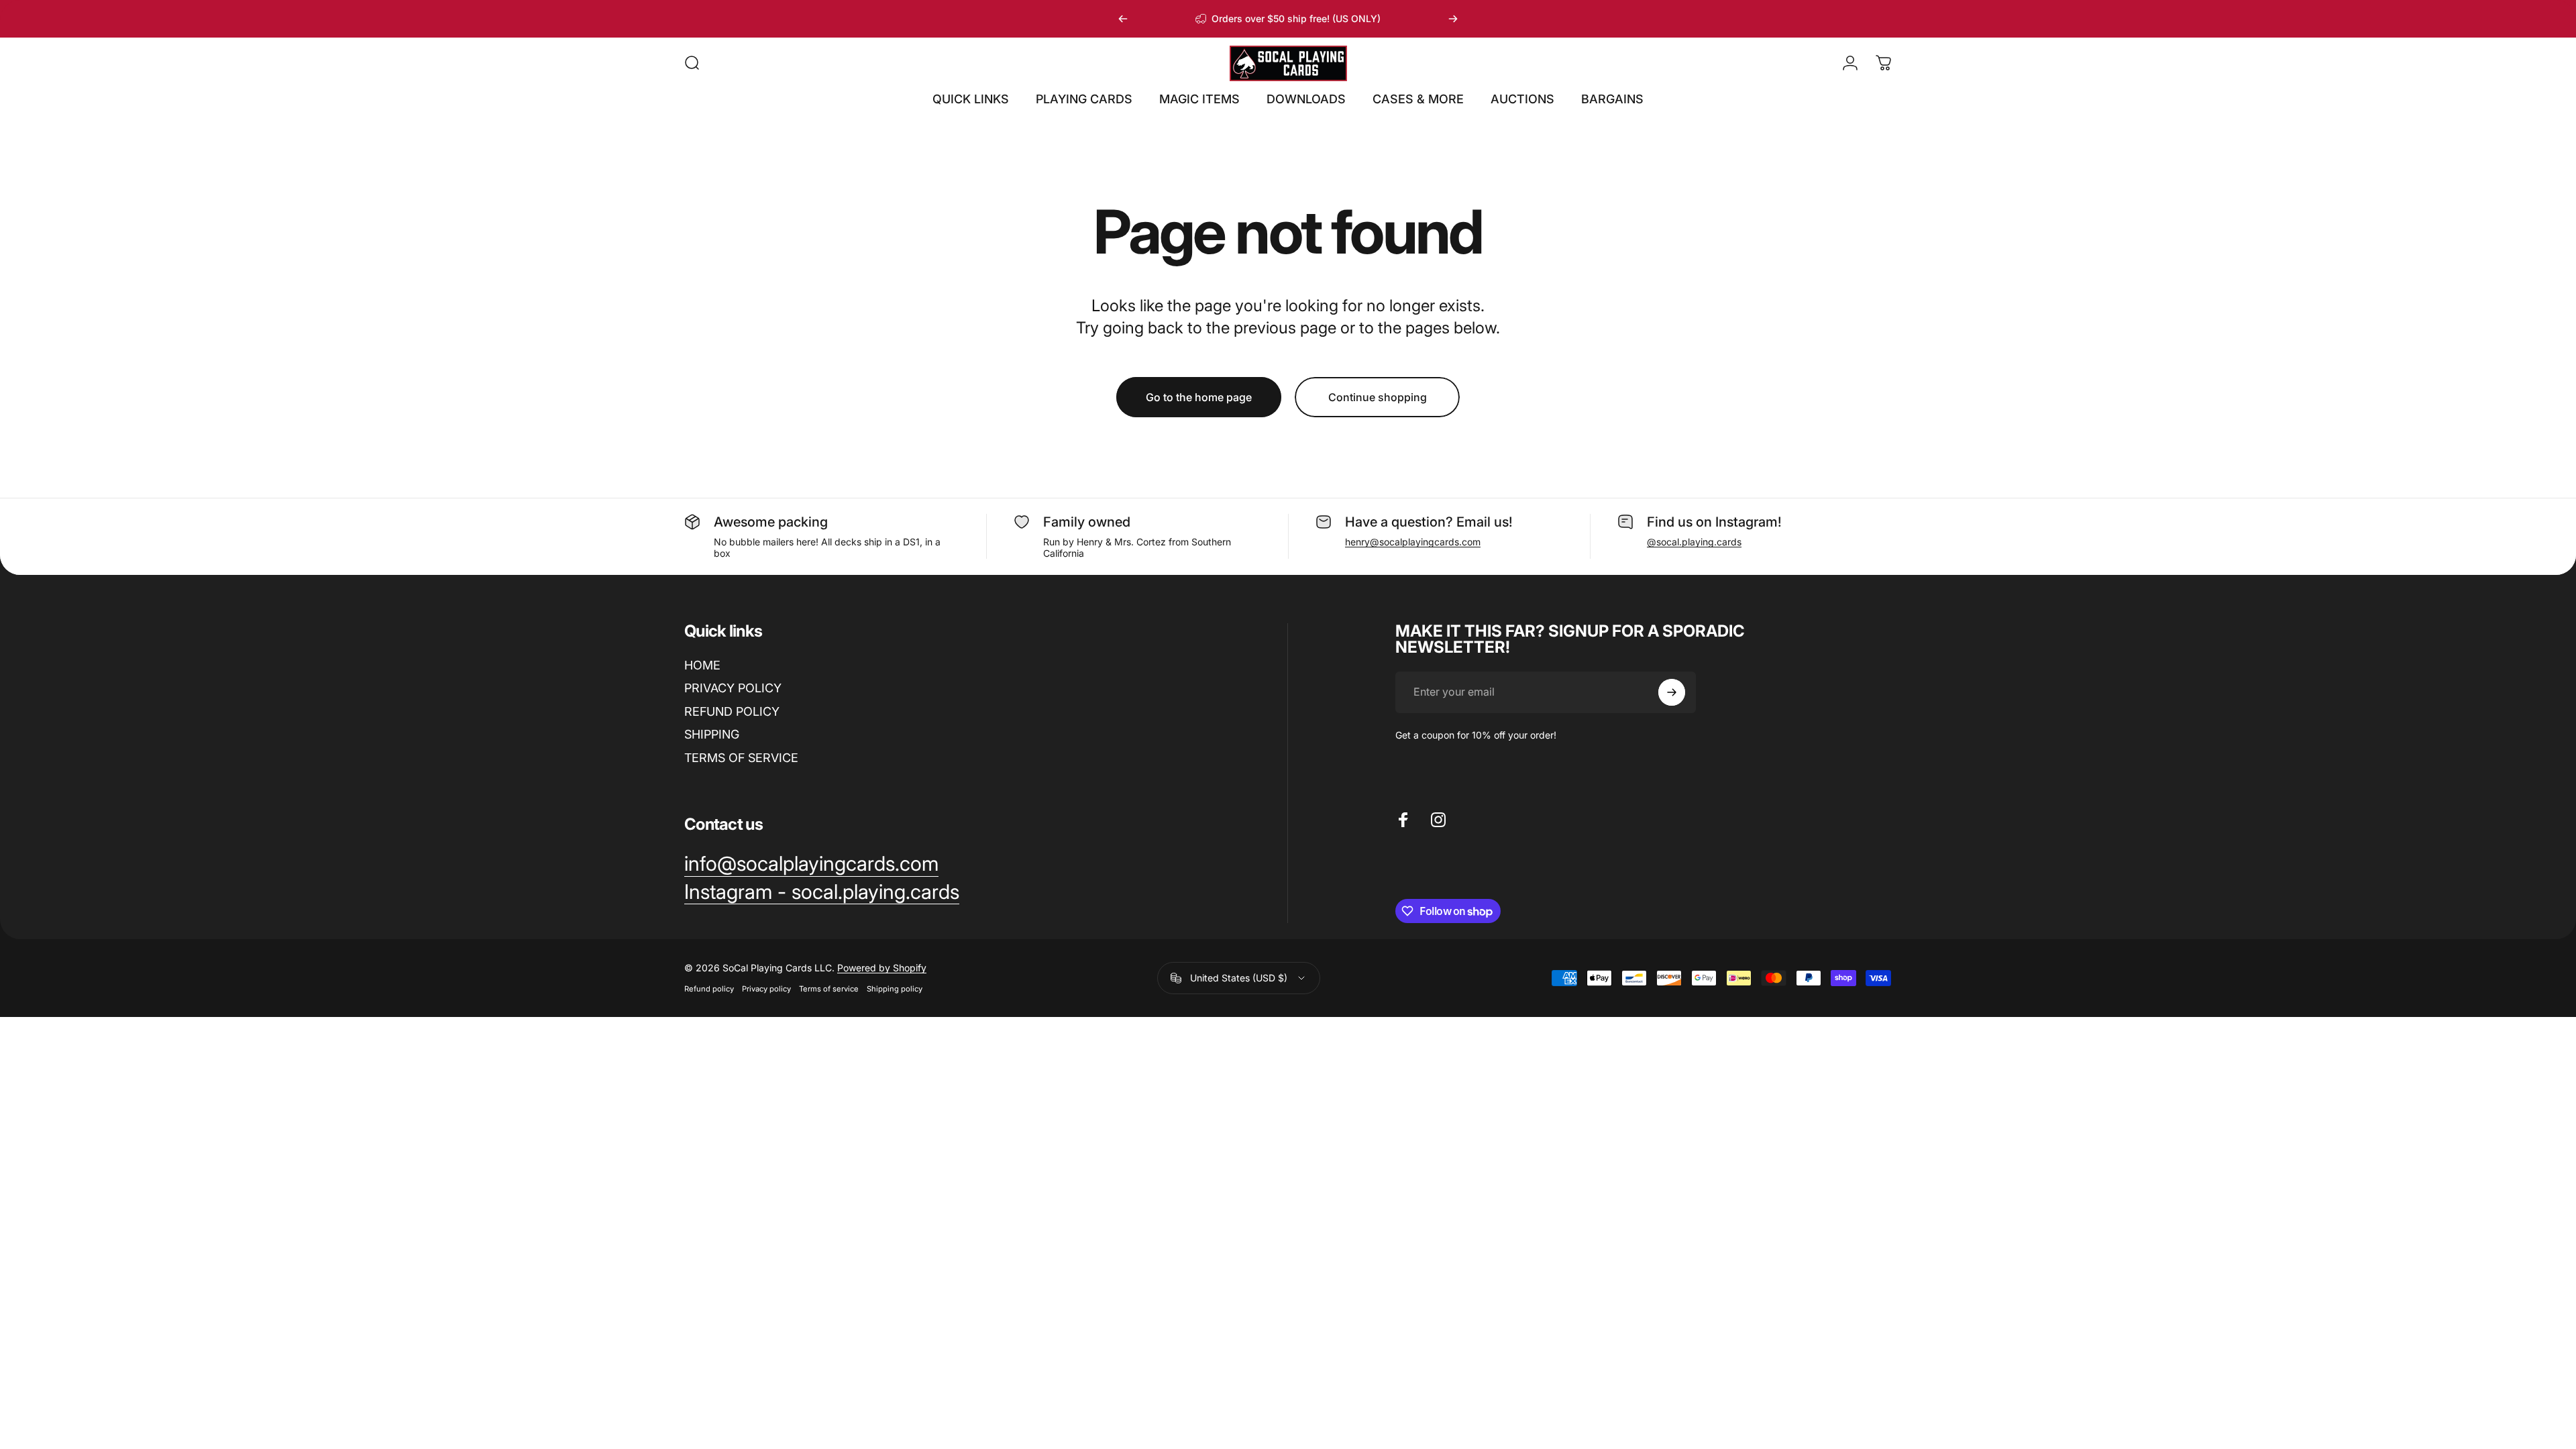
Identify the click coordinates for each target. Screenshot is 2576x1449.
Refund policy (709, 989)
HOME (702, 665)
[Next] (1453, 19)
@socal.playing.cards (1694, 542)
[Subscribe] (1672, 692)
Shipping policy (895, 989)
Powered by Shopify (882, 968)
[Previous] (1123, 19)
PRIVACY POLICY (733, 688)
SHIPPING (712, 734)
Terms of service (829, 989)
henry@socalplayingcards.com (1413, 542)
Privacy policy (766, 989)
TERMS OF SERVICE (741, 758)
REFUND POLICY (732, 711)
